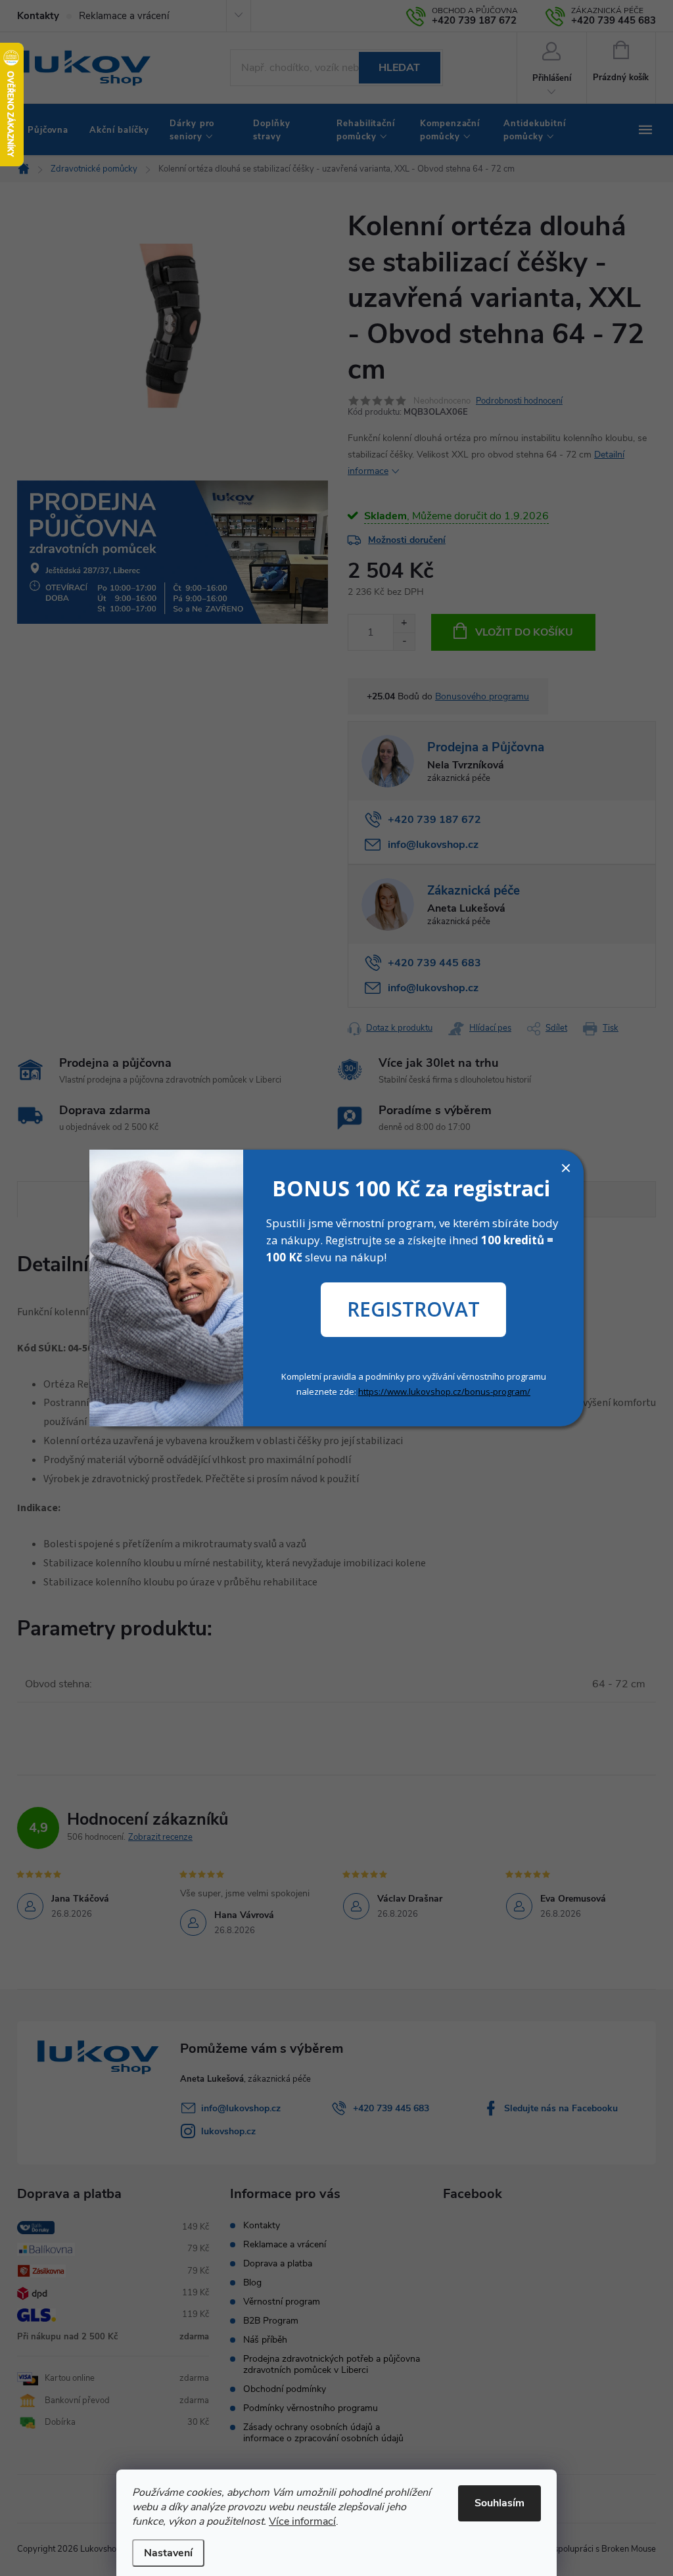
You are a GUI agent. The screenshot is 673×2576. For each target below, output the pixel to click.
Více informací (302, 2521)
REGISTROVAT (413, 1309)
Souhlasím (499, 2503)
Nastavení (168, 2553)
